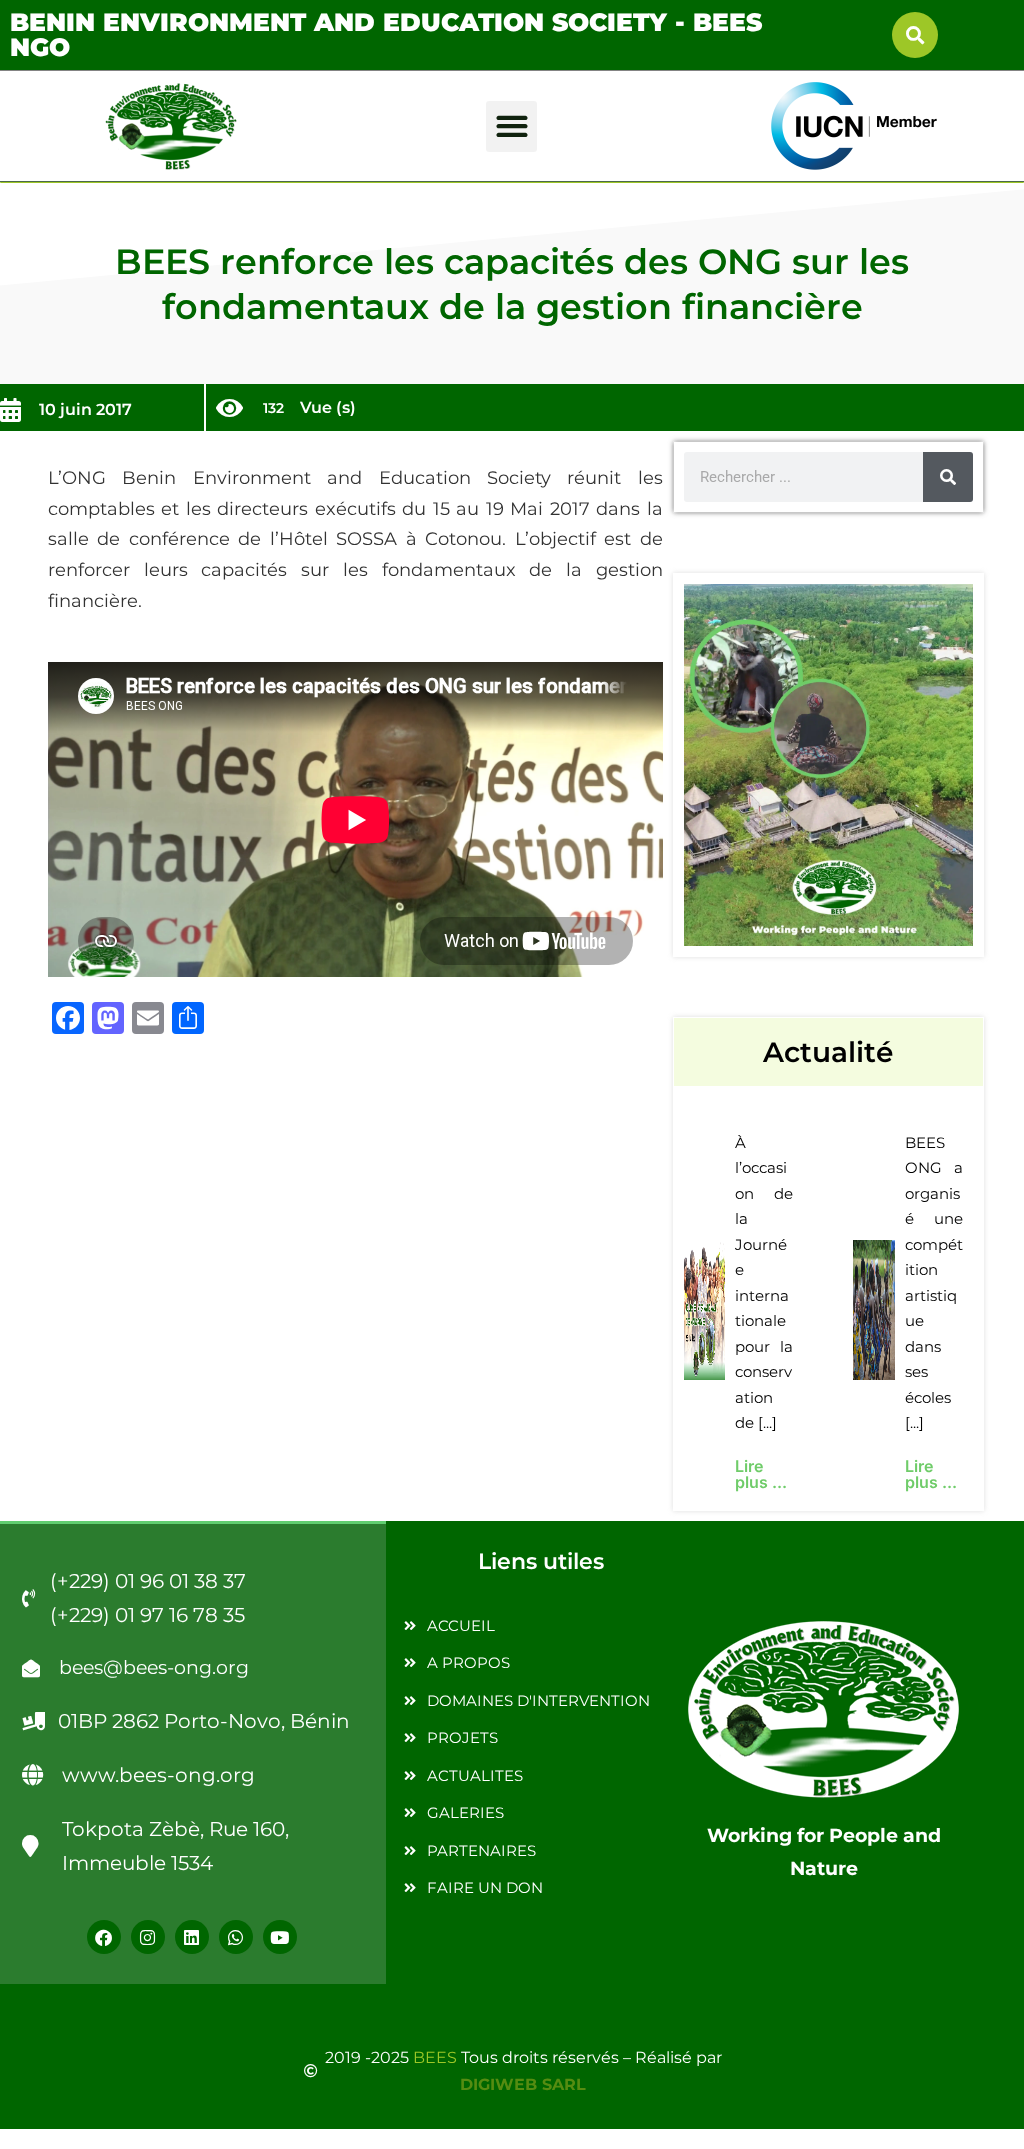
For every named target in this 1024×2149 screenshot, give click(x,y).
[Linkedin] (192, 1937)
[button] (915, 35)
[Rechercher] (948, 477)
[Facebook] (104, 1937)
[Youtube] (280, 1937)
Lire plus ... (761, 1474)
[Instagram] (148, 1937)
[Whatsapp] (236, 1937)
